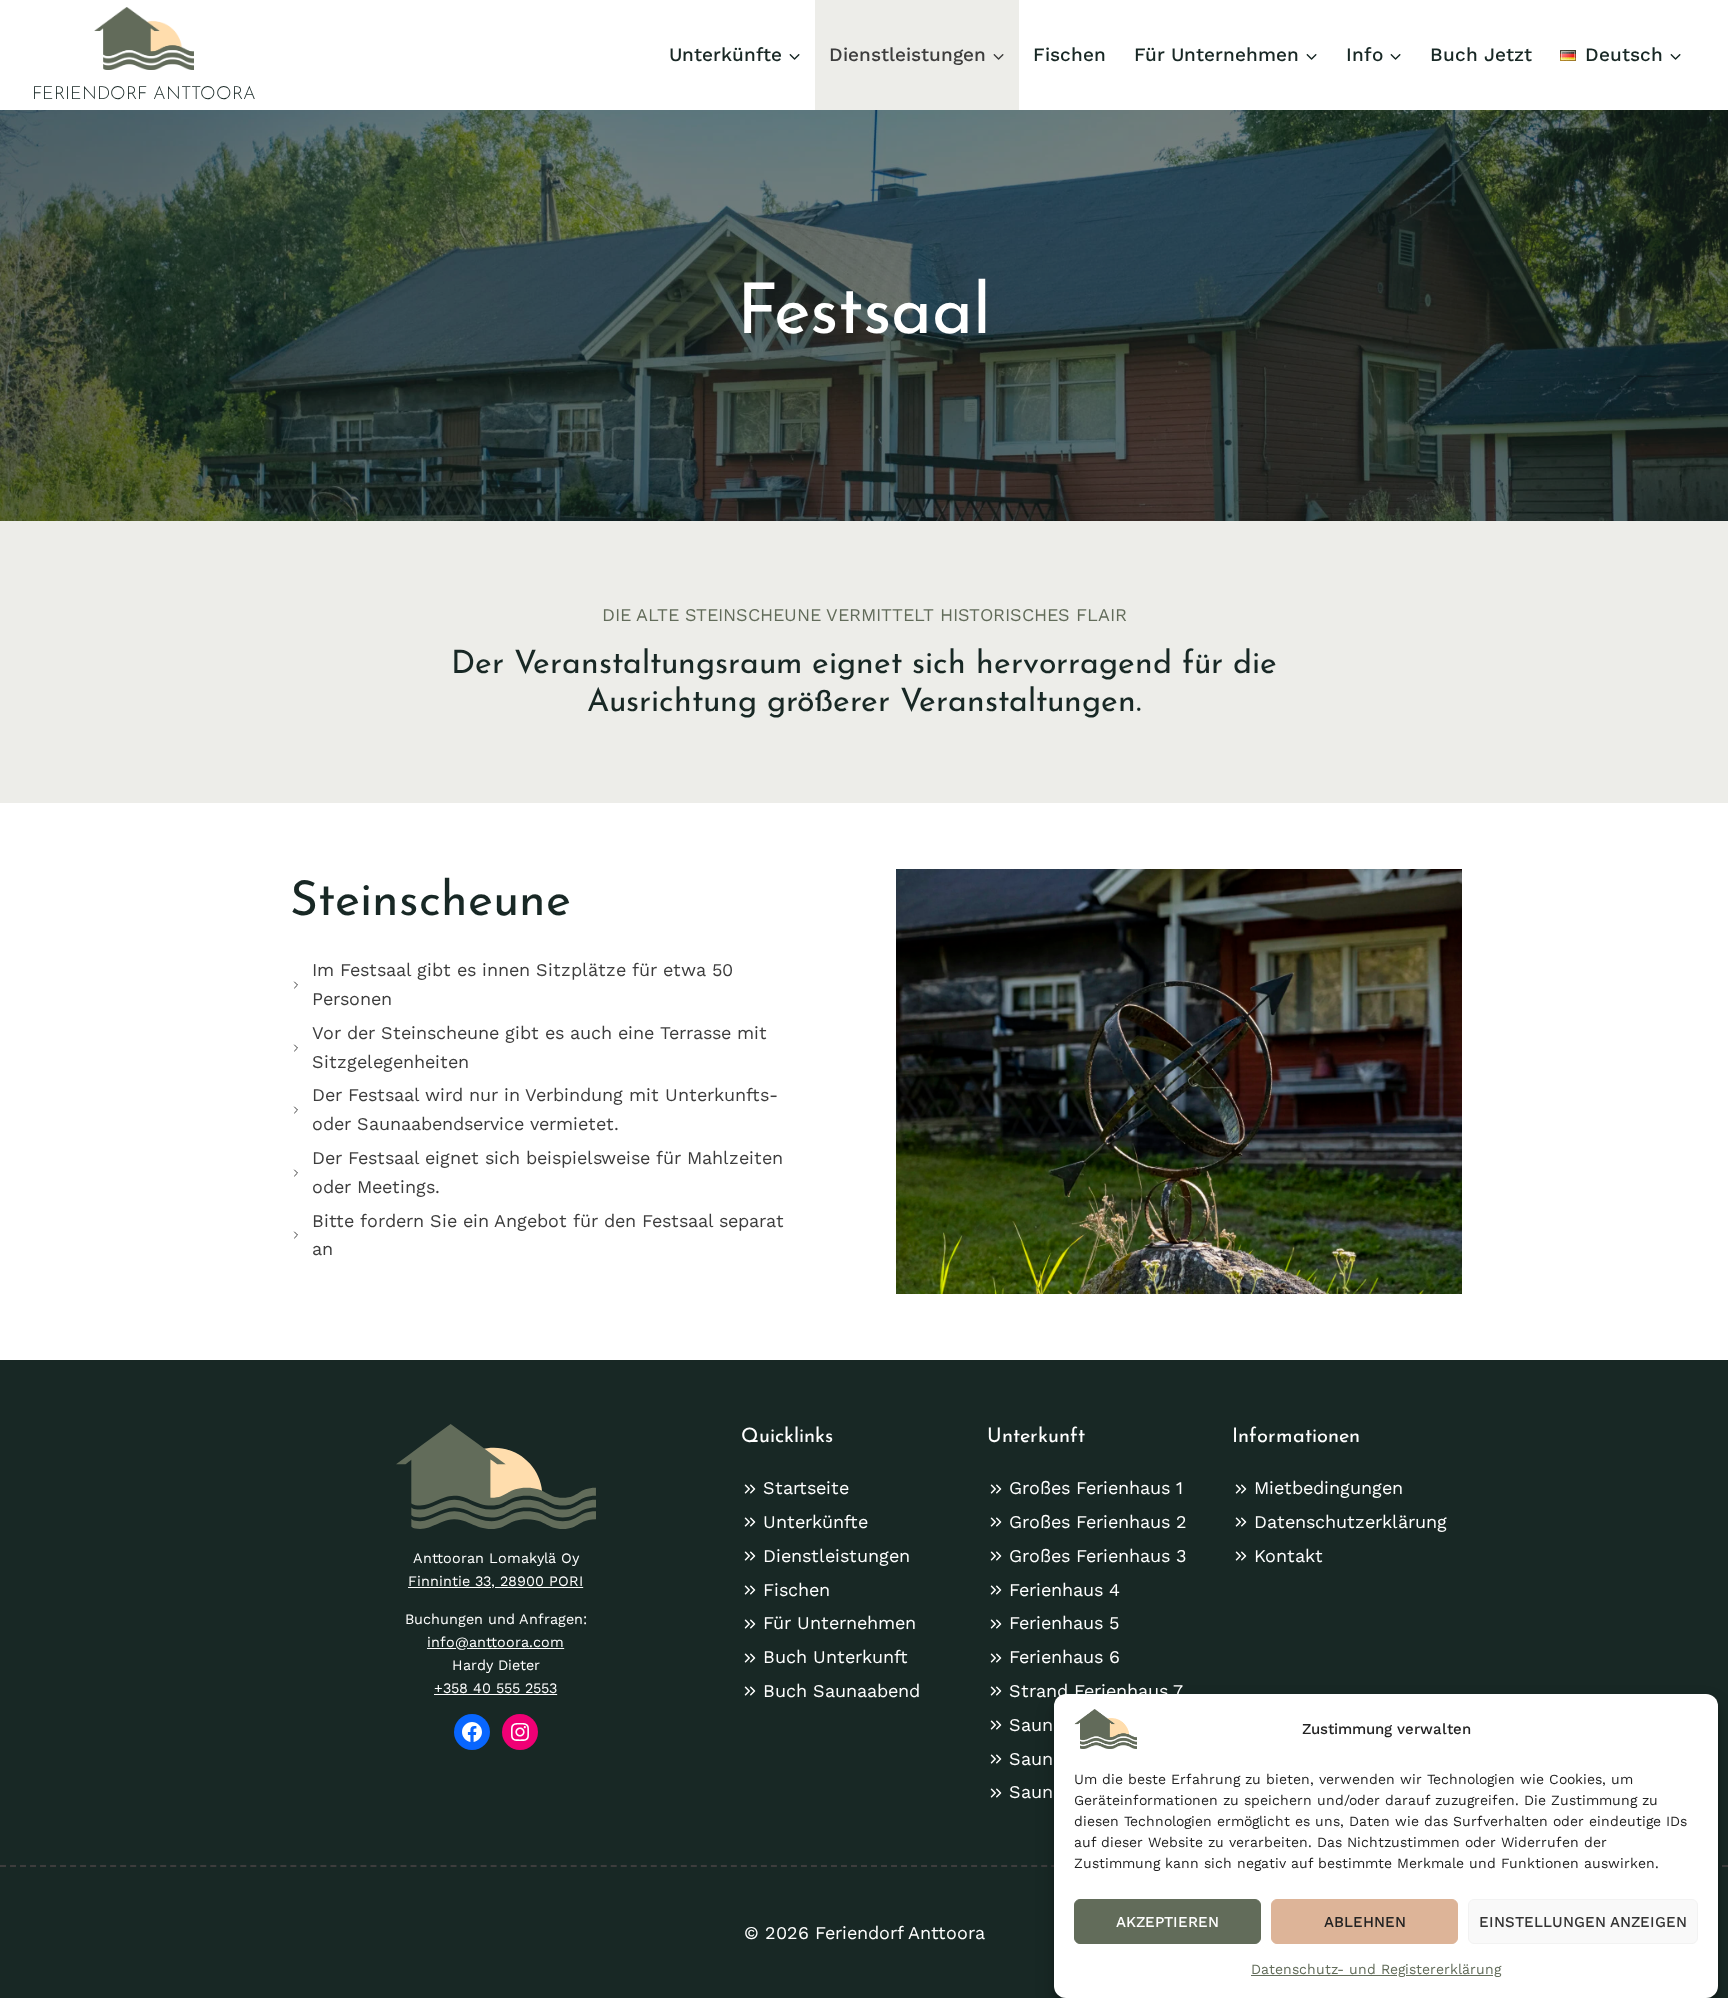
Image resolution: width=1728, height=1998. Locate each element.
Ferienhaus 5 (1064, 1622)
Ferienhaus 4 (1064, 1589)
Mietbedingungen (1328, 1487)
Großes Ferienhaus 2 (1098, 1521)
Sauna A (1044, 1724)
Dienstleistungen (836, 1555)
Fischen (1069, 54)
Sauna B (1045, 1758)
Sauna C (1045, 1791)
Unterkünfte (815, 1521)
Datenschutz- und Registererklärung (1376, 1969)
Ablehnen (1365, 1922)
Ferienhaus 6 (1064, 1656)
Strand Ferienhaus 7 (1096, 1690)
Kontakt (1288, 1555)
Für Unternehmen (839, 1622)
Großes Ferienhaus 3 (1098, 1555)
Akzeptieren (1167, 1922)
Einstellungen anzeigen (1583, 1922)
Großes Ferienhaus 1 (1096, 1487)
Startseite (806, 1487)
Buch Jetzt (1481, 54)
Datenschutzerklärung (1350, 1521)
